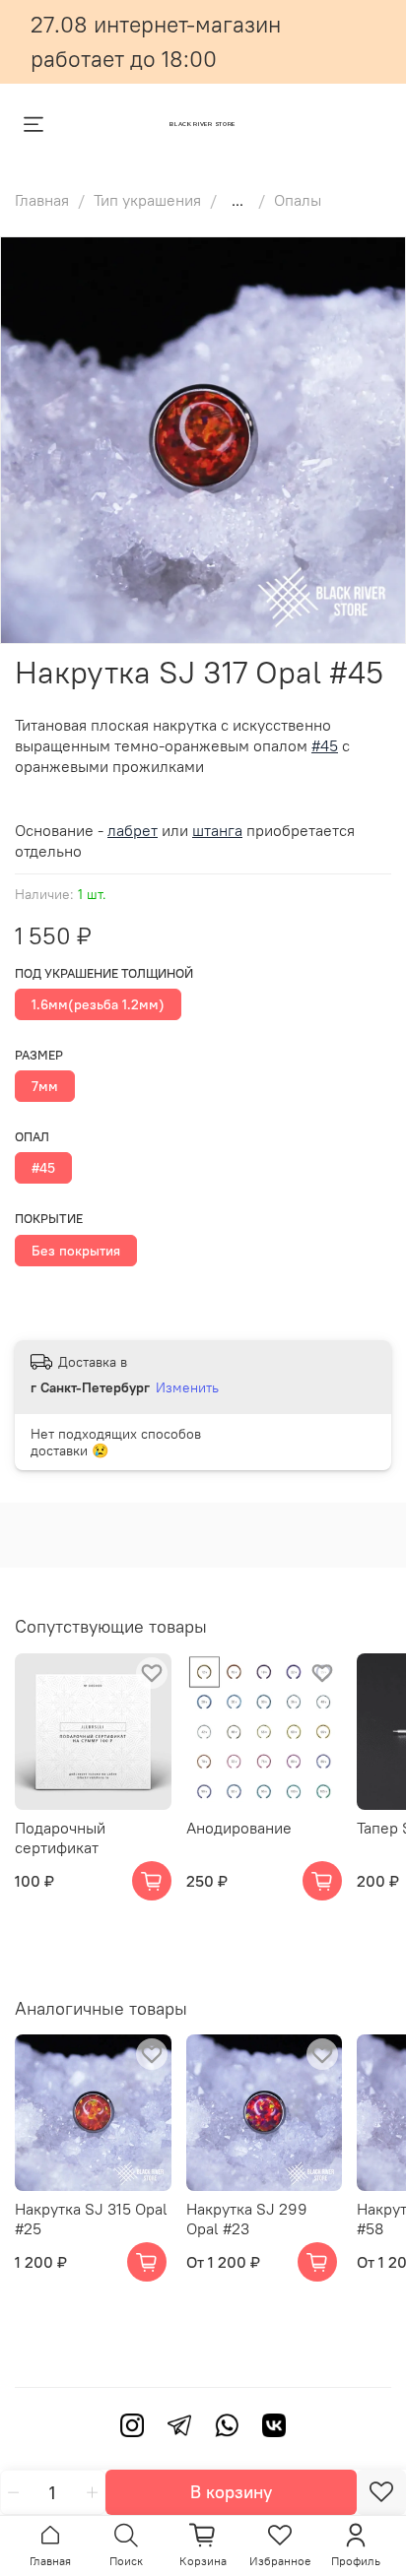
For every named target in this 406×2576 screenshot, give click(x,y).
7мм (45, 1086)
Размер (39, 1055)
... (237, 200)
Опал (32, 1137)
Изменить (187, 1387)
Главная (42, 200)
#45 (43, 1168)
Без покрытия (76, 1251)
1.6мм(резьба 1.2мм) (98, 1004)
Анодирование (239, 1827)
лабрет (133, 830)
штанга (217, 830)
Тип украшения (147, 200)
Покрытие (49, 1219)
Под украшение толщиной (104, 973)
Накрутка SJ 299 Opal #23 (247, 2219)
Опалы (298, 200)
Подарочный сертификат (60, 1836)
